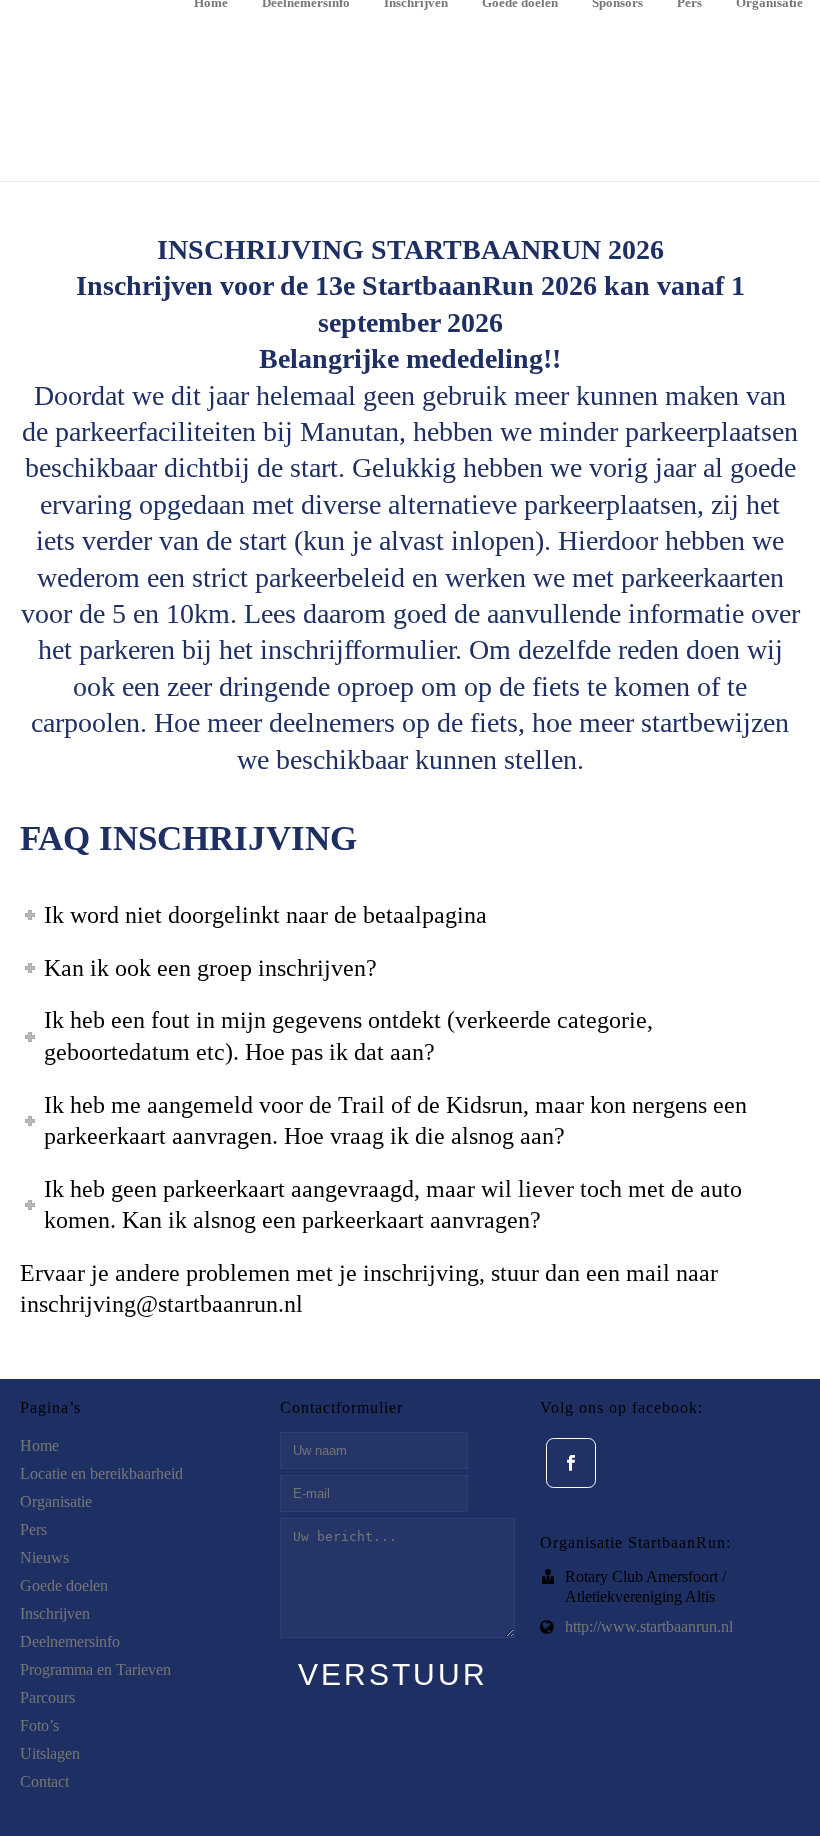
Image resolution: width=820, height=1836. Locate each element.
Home (211, 4)
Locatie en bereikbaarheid (101, 1473)
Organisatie (769, 4)
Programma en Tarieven (95, 1669)
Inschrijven (416, 4)
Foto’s (39, 1725)
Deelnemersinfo (306, 4)
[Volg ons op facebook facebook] (571, 1463)
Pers (689, 4)
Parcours (47, 1697)
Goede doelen (520, 4)
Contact (44, 1781)
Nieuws (44, 1557)
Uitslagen (50, 1753)
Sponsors (617, 4)
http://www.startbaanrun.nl (649, 1626)
